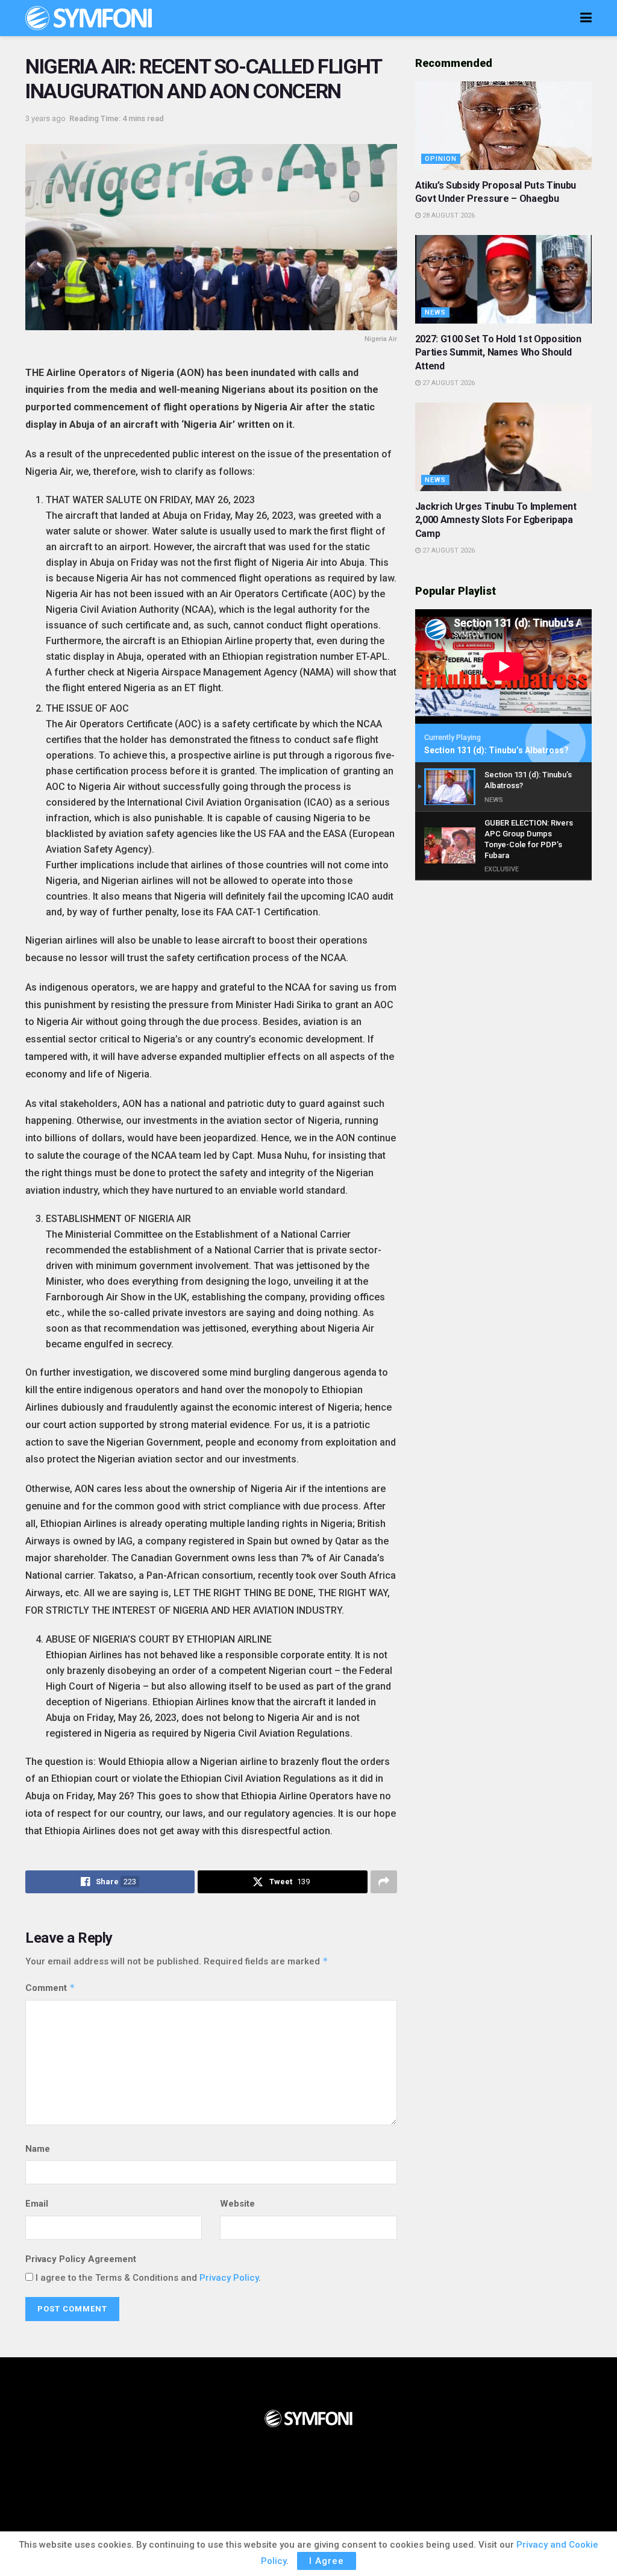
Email (37, 2204)
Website (237, 2204)
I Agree (327, 2561)
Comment (50, 1988)
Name (38, 2149)
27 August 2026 (448, 383)
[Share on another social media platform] (384, 1882)
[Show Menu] (586, 18)
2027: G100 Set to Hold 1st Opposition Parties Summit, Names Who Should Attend (498, 353)
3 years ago (45, 118)
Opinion (441, 159)
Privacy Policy (229, 2278)
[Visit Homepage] (89, 18)
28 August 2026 (448, 215)
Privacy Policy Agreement (81, 2259)
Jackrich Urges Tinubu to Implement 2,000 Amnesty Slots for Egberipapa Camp (496, 520)
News (435, 312)
